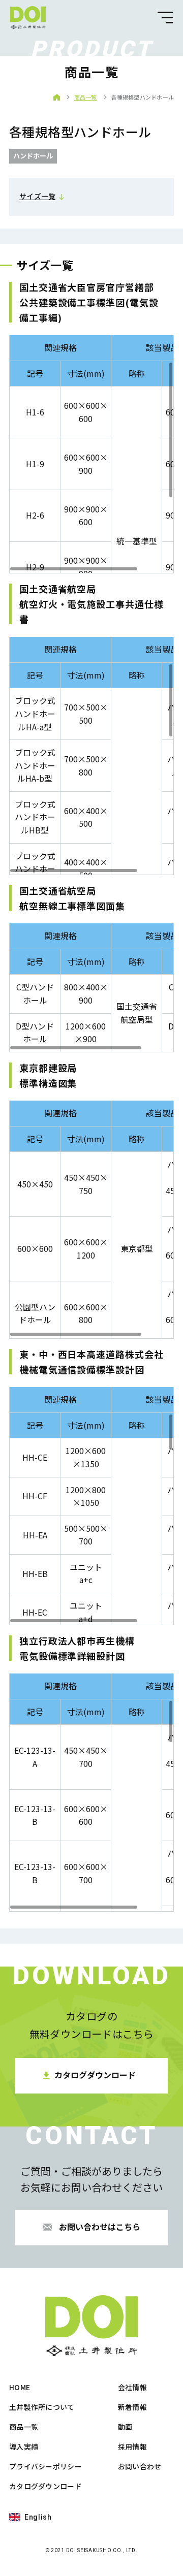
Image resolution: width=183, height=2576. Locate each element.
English (38, 2517)
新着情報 (132, 2407)
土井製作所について (42, 2407)
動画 (125, 2427)
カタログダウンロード (45, 2486)
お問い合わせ (140, 2466)
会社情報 (132, 2387)
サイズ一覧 (38, 196)
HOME (20, 2387)
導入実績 (24, 2446)
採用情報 (132, 2446)
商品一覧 (86, 97)
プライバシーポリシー (45, 2466)
